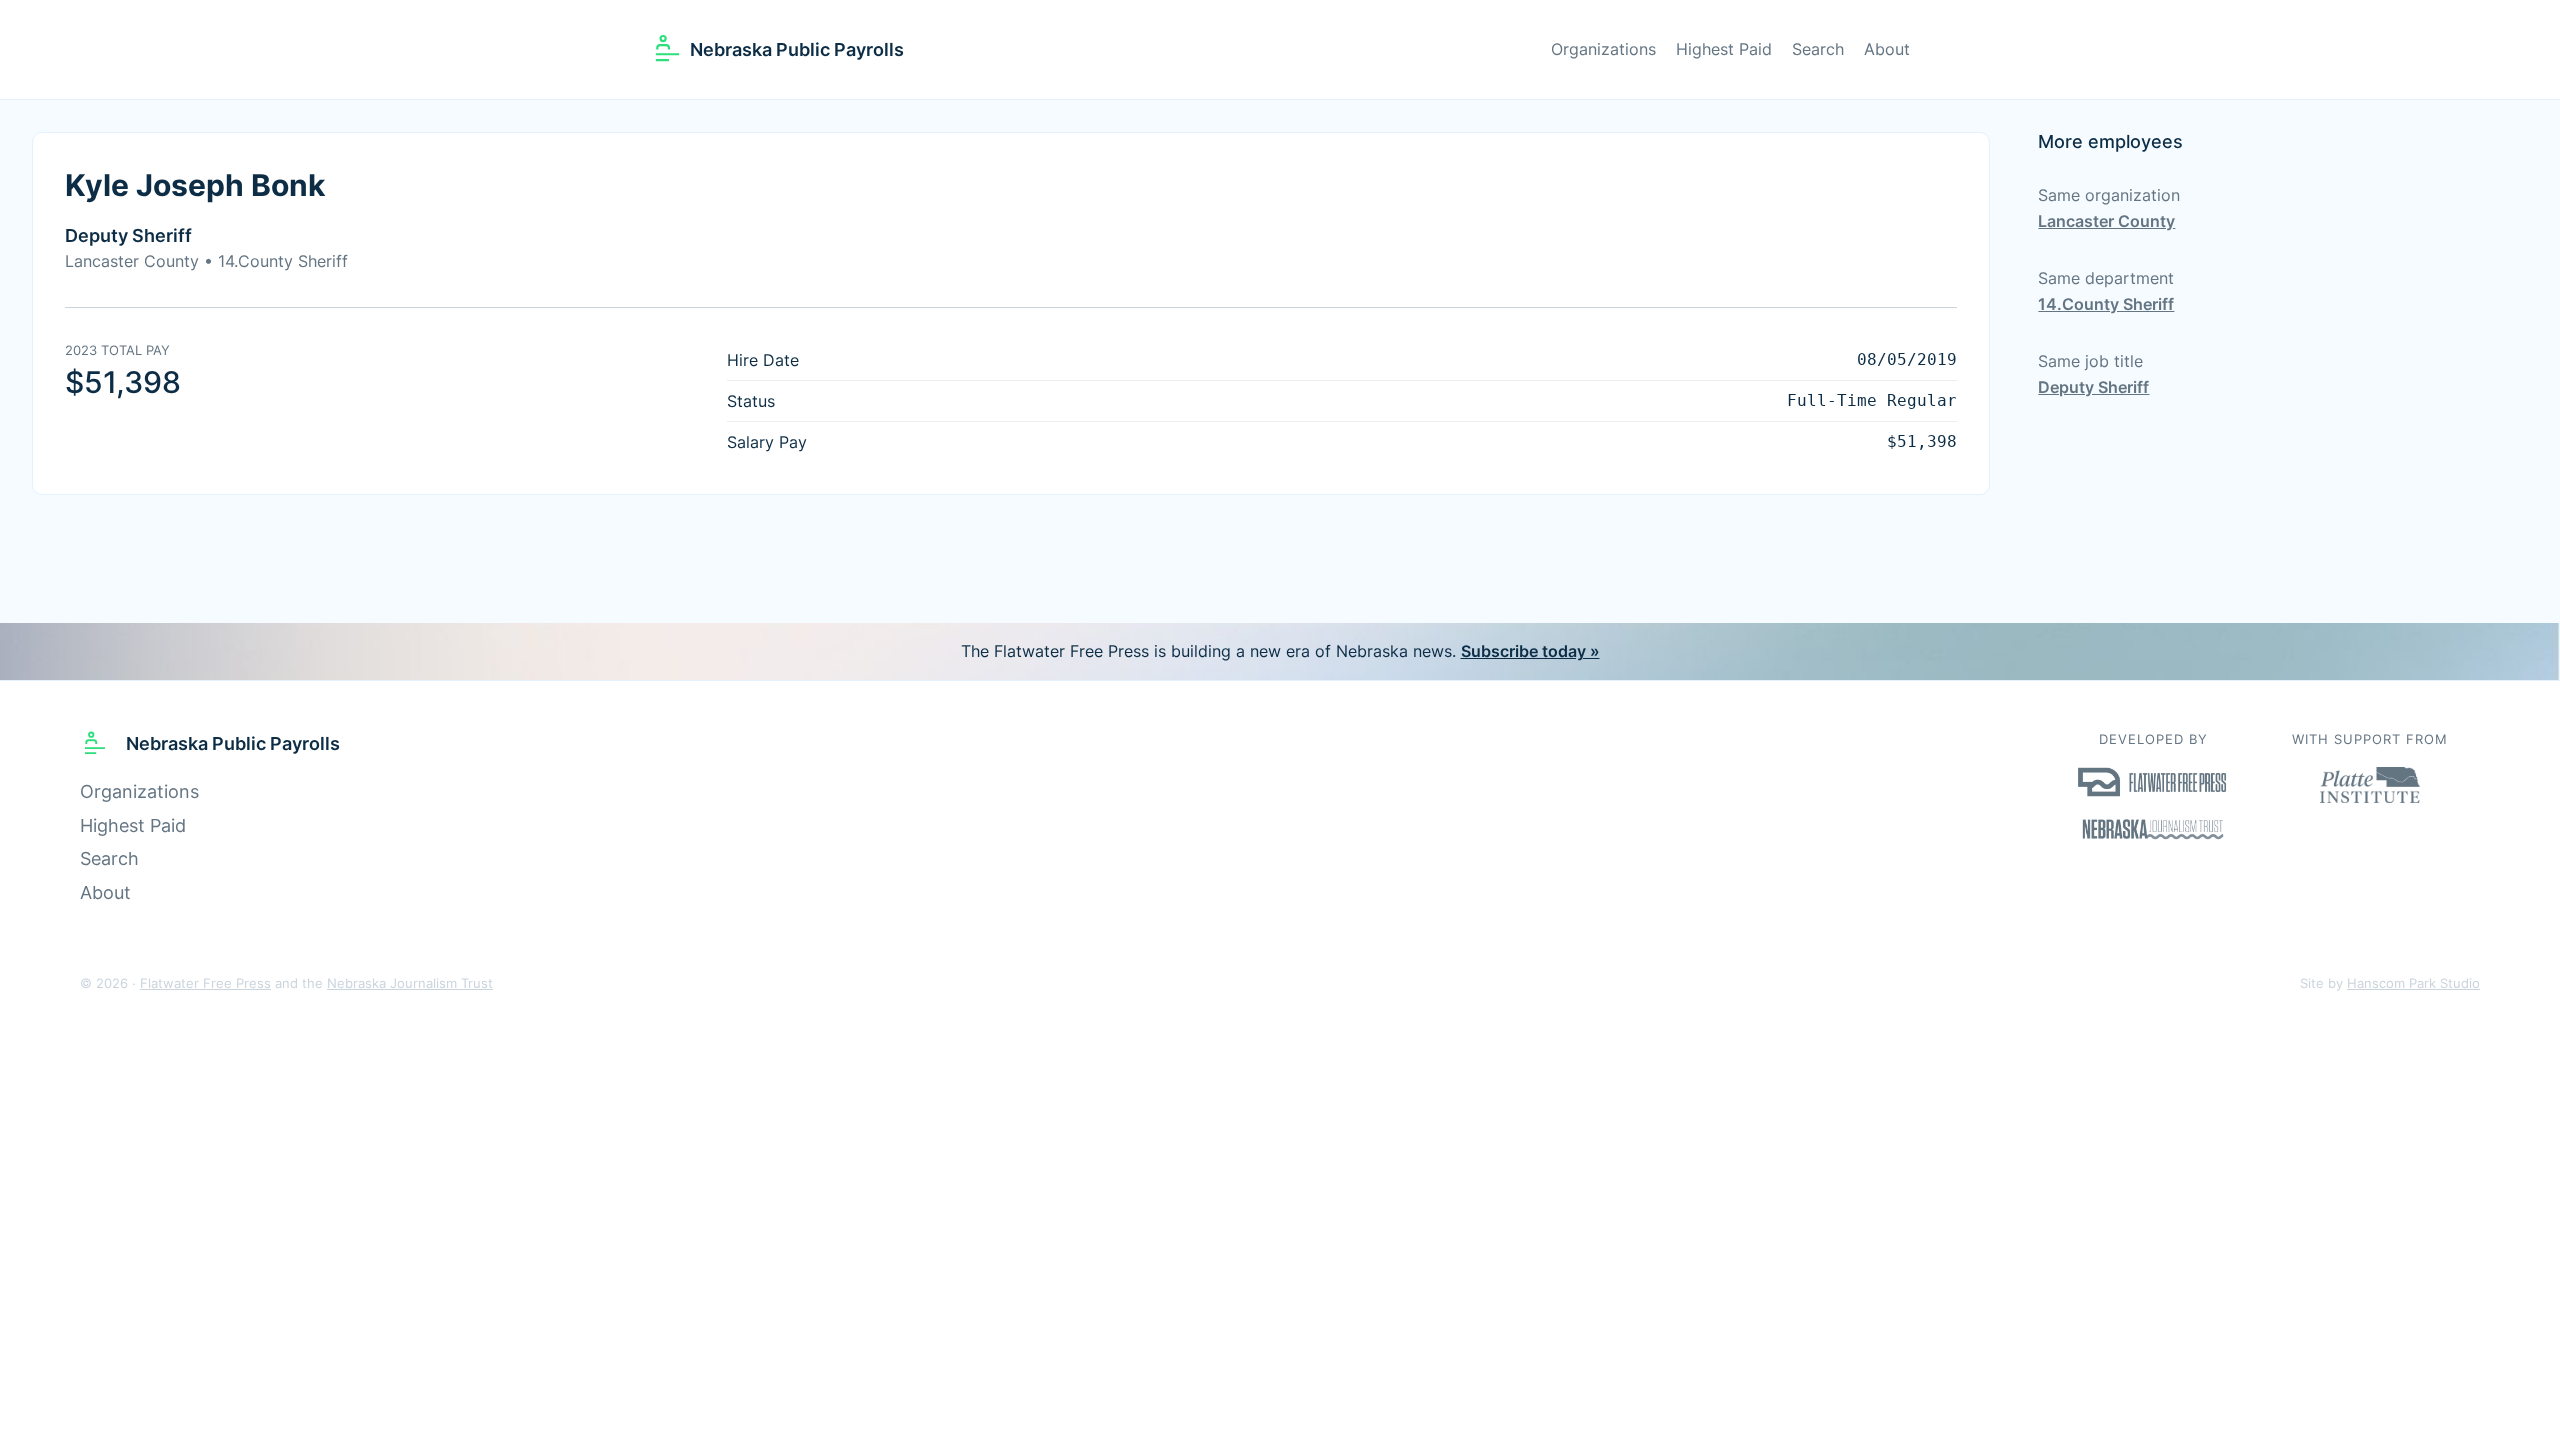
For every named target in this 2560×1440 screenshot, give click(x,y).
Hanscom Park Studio (2413, 983)
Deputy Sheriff (2093, 387)
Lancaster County (2106, 221)
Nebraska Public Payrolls (797, 49)
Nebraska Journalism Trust (410, 983)
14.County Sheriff (2106, 304)
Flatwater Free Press (205, 983)
